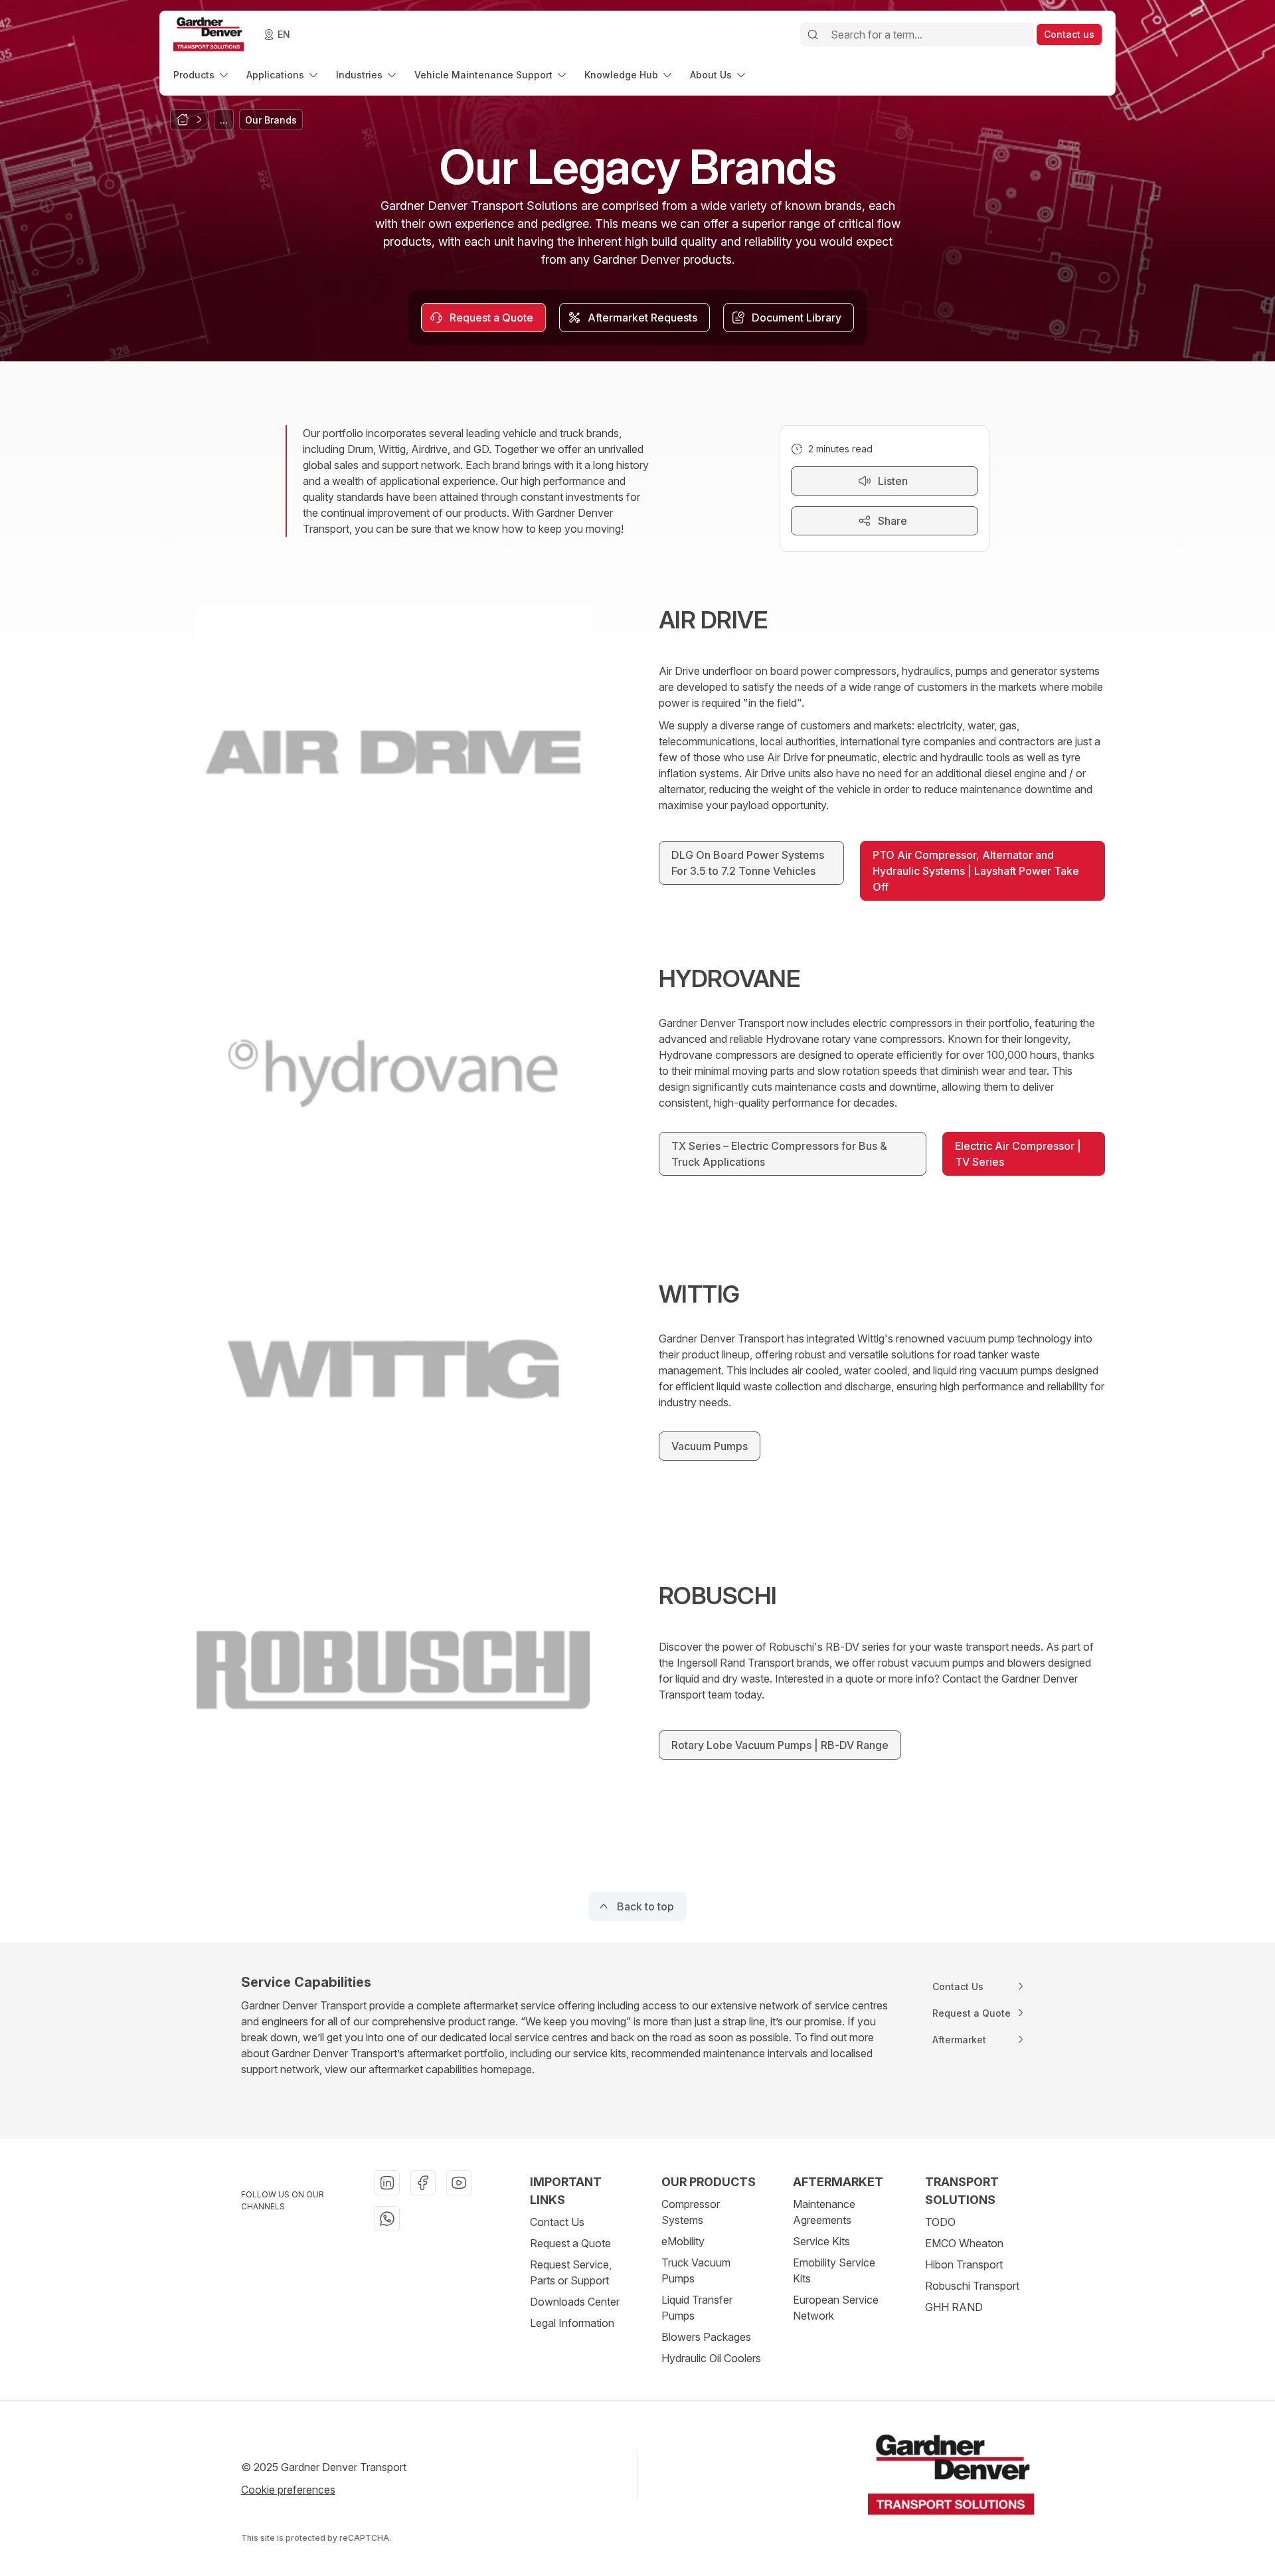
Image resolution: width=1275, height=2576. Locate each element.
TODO (940, 2222)
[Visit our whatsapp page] (387, 2219)
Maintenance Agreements (824, 2212)
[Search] (813, 35)
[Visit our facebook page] (423, 2183)
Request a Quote (570, 2243)
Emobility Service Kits (834, 2270)
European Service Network (836, 2308)
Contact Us (557, 2222)
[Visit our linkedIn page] (387, 2183)
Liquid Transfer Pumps (697, 2308)
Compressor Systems (691, 2212)
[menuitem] (202, 75)
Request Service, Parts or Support (571, 2272)
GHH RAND (954, 2307)
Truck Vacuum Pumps (696, 2270)
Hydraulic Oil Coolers (711, 2358)
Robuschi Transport (972, 2286)
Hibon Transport (964, 2264)
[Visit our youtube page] (459, 2183)
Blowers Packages (706, 2337)
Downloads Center (575, 2302)
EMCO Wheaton (964, 2243)
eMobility (683, 2241)
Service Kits (821, 2241)
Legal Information (572, 2323)
